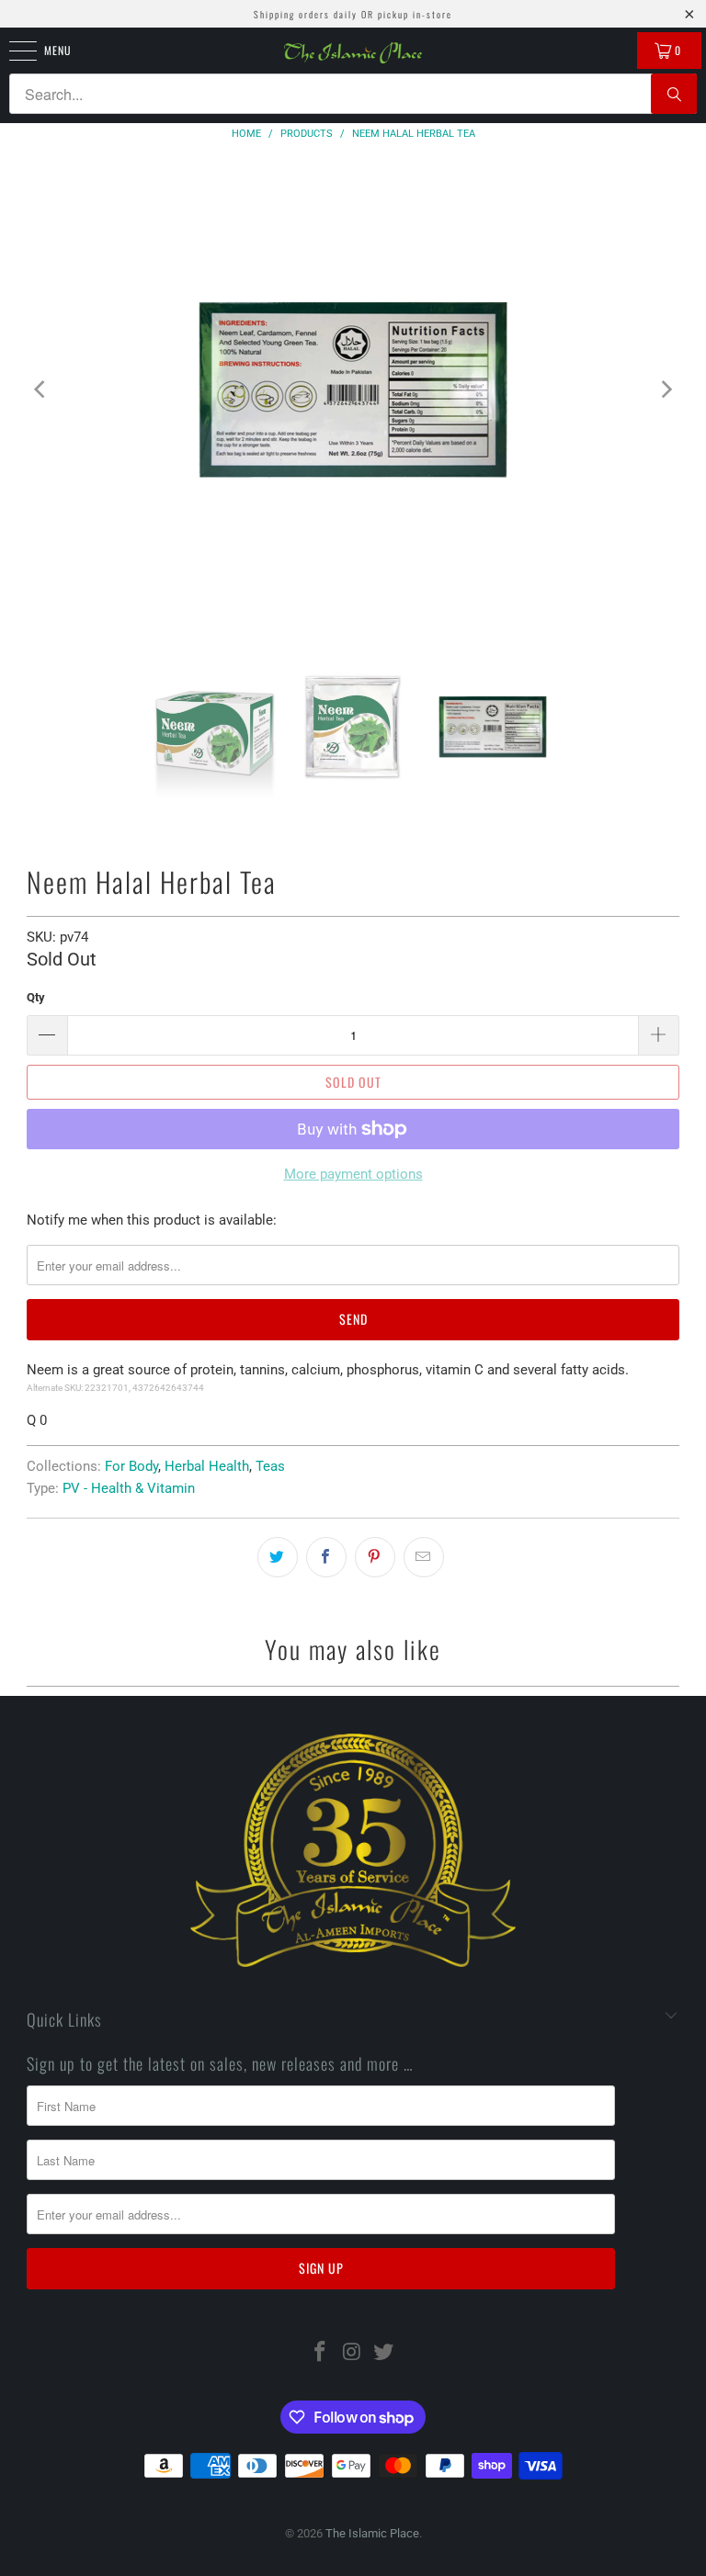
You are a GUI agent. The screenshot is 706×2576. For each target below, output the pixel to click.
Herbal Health (207, 1466)
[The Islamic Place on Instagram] (352, 2353)
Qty (36, 997)
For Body (131, 1466)
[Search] (674, 94)
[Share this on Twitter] (278, 1557)
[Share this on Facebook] (326, 1557)
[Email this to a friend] (424, 1557)
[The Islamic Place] (353, 53)
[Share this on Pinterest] (375, 1557)
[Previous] (40, 390)
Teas (270, 1466)
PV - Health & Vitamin (129, 1488)
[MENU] (13, 51)
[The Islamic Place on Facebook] (320, 2353)
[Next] (666, 390)
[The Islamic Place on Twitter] (384, 2353)
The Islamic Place (372, 2533)
